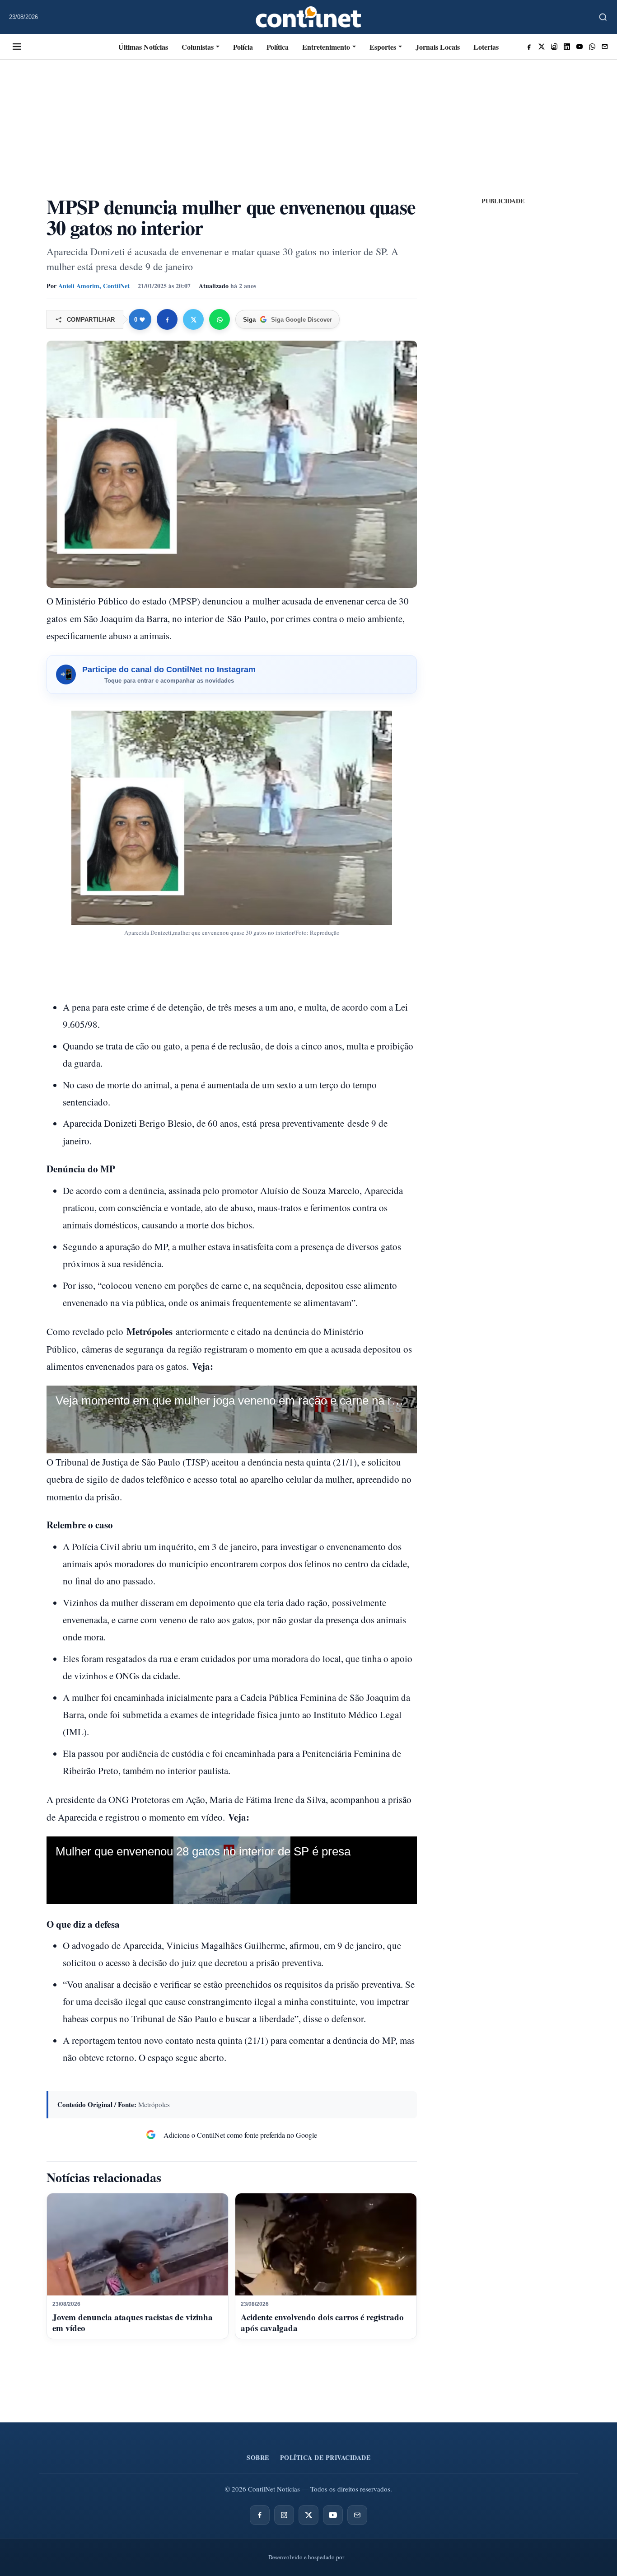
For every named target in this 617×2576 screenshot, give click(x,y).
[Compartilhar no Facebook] (167, 319)
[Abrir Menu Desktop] (17, 47)
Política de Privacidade (325, 2457)
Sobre (258, 2457)
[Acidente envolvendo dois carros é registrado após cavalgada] (326, 2244)
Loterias (486, 47)
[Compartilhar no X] (193, 319)
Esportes (383, 47)
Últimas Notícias (143, 47)
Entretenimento (326, 47)
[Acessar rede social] (529, 47)
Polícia (243, 47)
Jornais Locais (438, 47)
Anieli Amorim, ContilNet (94, 286)
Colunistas (198, 47)
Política (278, 47)
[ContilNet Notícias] (309, 17)
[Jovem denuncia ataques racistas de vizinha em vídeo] (138, 2244)
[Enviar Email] (605, 47)
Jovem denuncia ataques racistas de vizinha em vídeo (133, 2322)
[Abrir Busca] (603, 17)
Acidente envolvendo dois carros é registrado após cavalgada (322, 2322)
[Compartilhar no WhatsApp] (220, 319)
